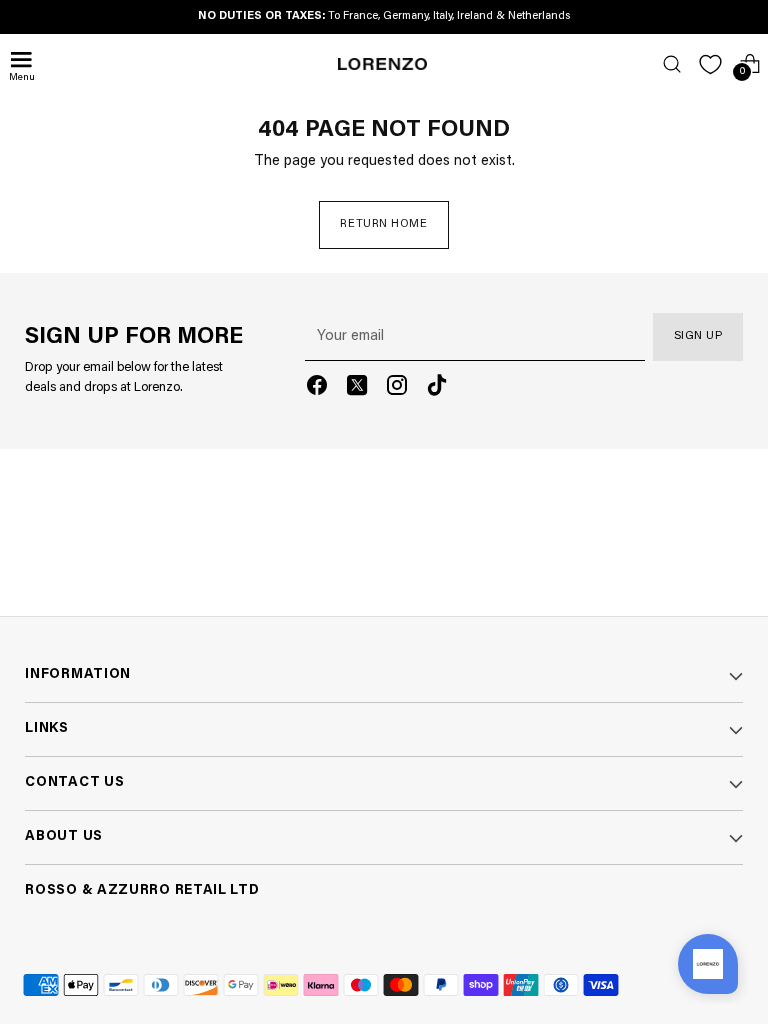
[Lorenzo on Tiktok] (437, 389)
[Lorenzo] (383, 64)
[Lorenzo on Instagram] (397, 389)
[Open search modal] (671, 64)
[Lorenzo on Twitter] (357, 389)
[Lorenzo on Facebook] (317, 389)
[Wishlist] (710, 64)
